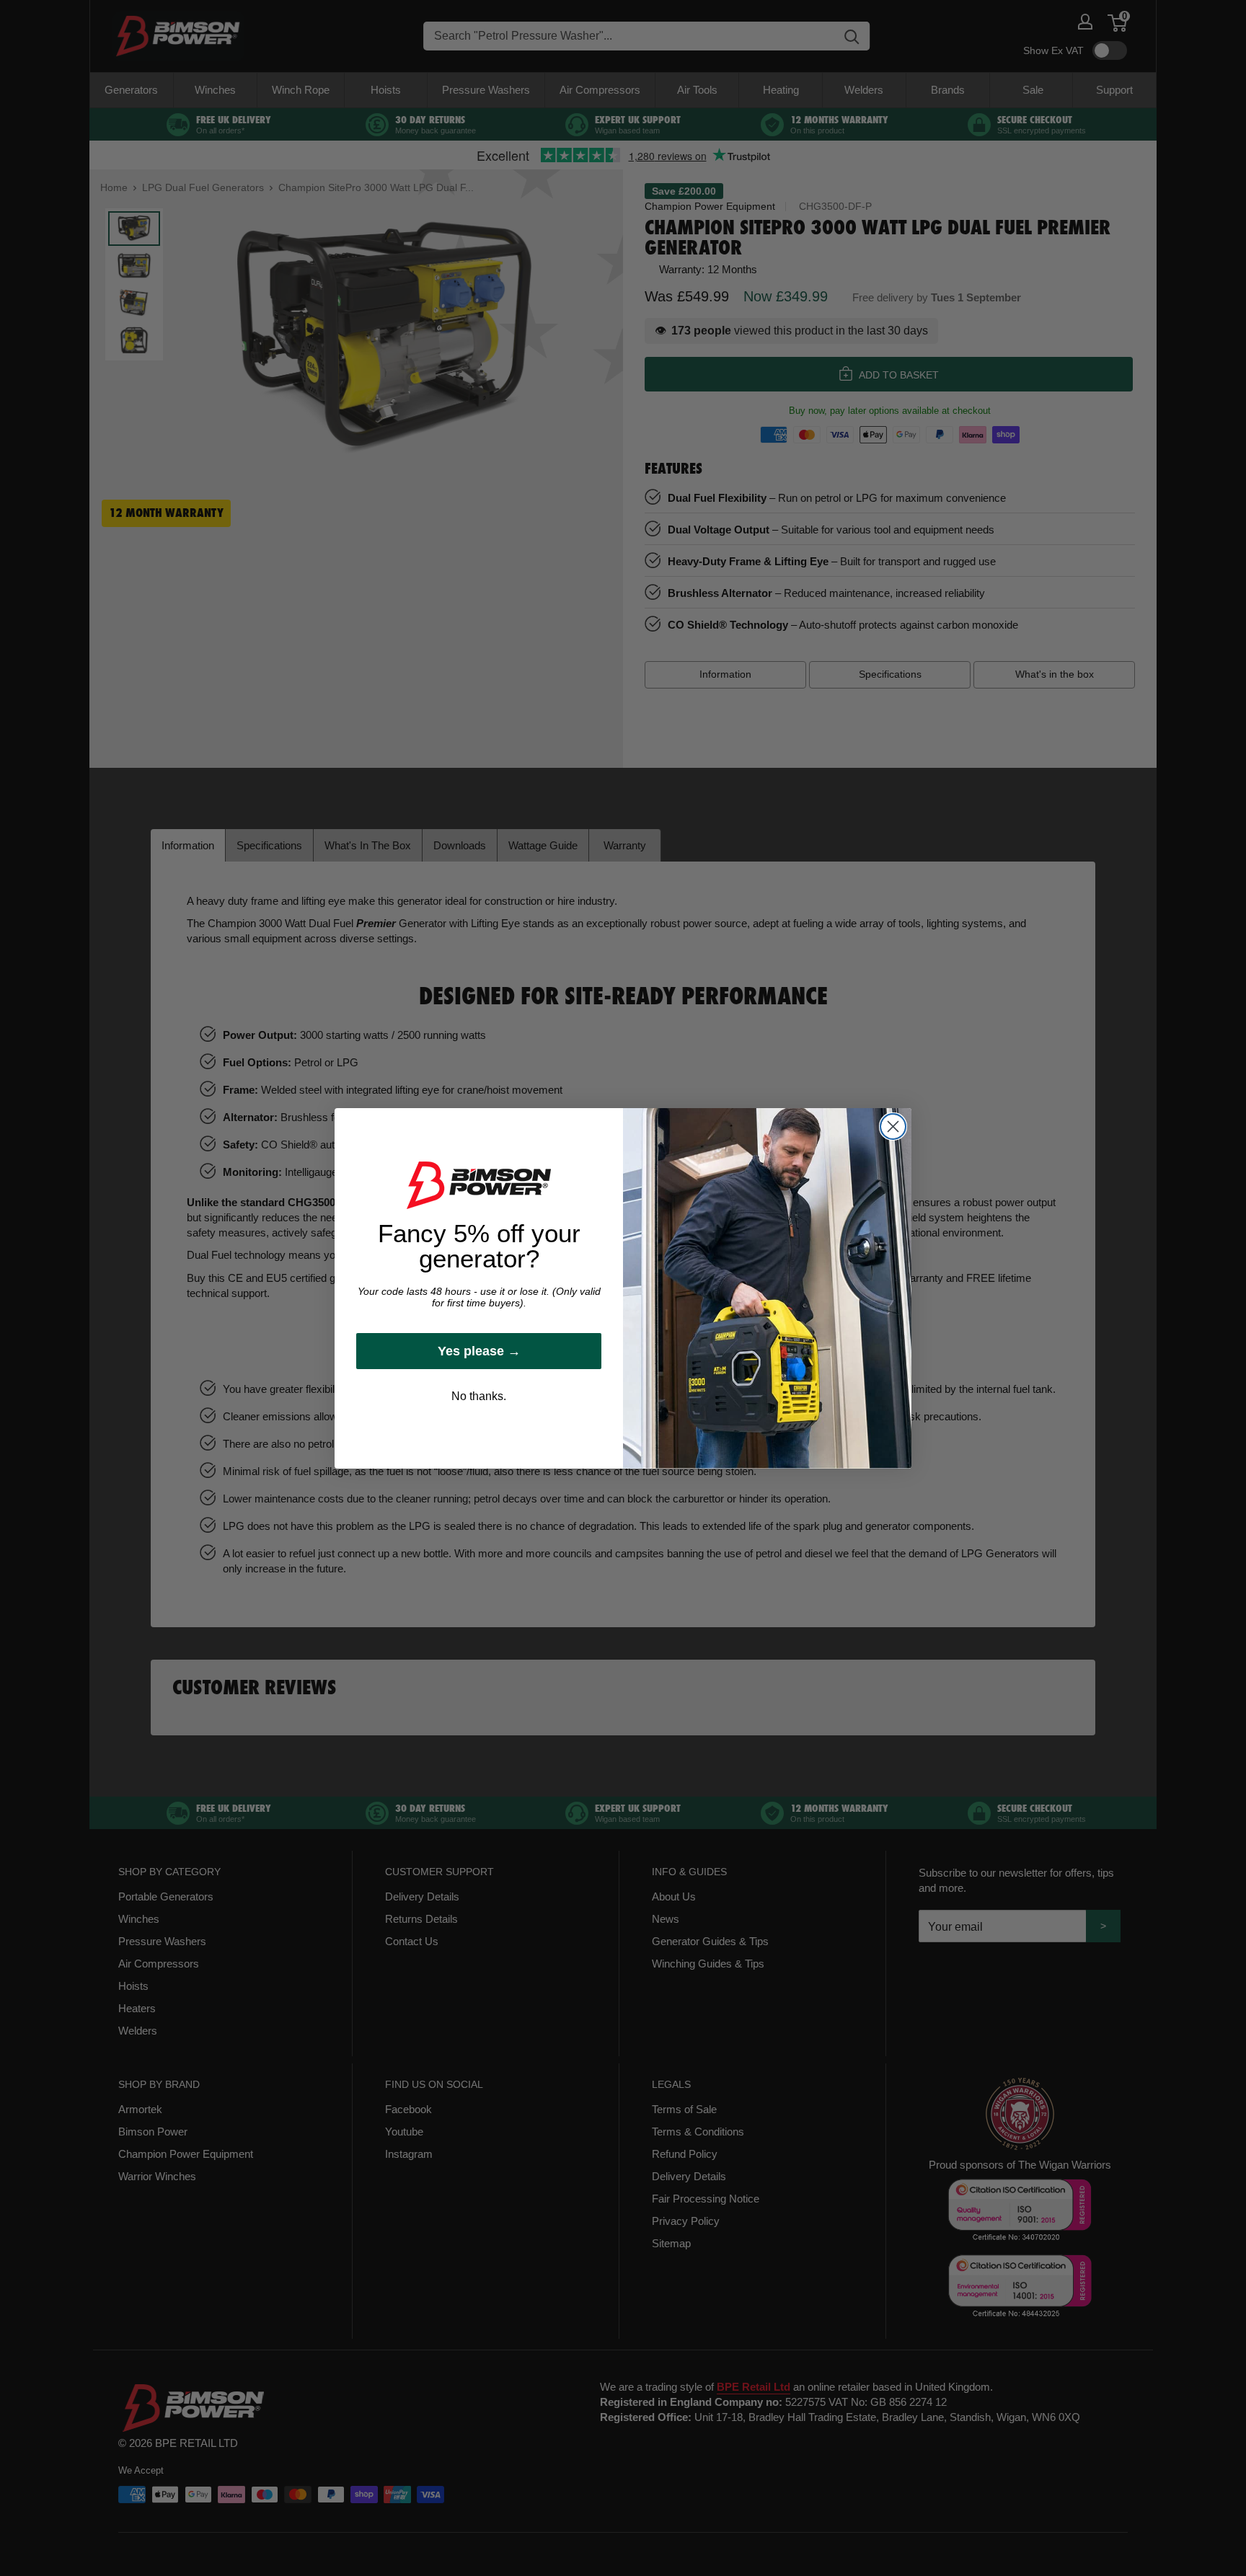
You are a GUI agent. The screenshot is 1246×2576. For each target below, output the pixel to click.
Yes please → (479, 1351)
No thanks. (479, 1396)
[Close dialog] (893, 1127)
